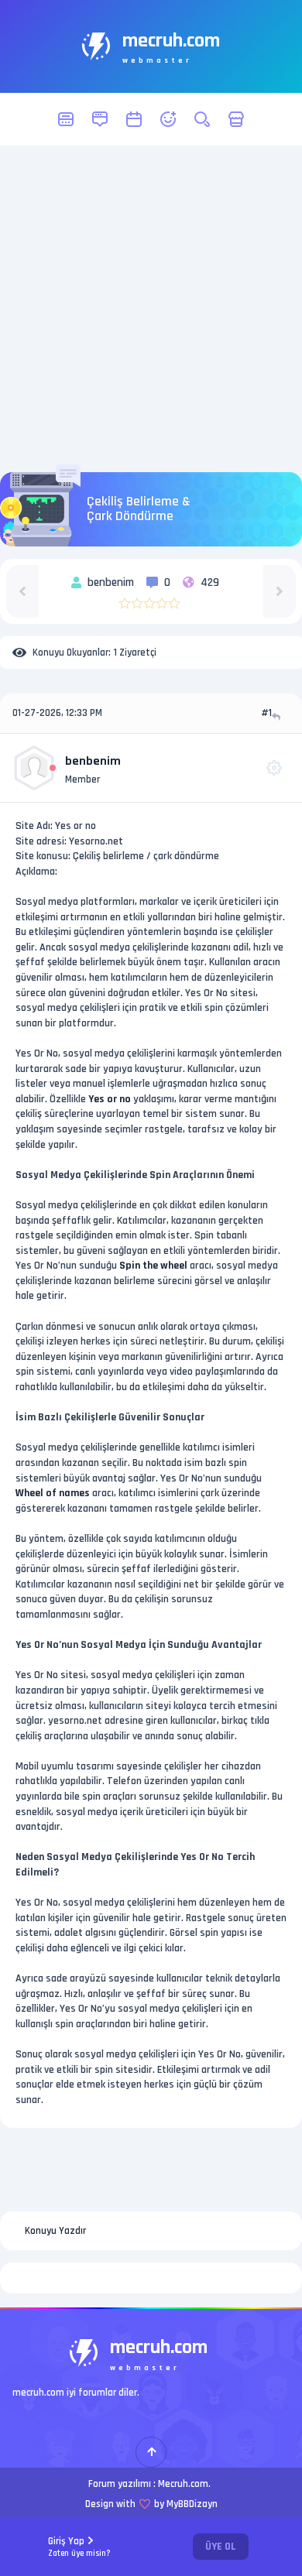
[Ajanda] (134, 119)
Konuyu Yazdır (55, 2231)
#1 (266, 713)
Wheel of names (53, 1493)
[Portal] (100, 119)
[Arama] (202, 119)
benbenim (93, 761)
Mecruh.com (183, 2484)
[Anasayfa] (66, 119)
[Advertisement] (151, 309)
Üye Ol (221, 2547)
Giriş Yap (79, 2547)
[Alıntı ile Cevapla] (278, 716)
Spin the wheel (153, 1266)
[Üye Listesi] (168, 119)
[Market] (236, 119)
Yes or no (110, 1099)
